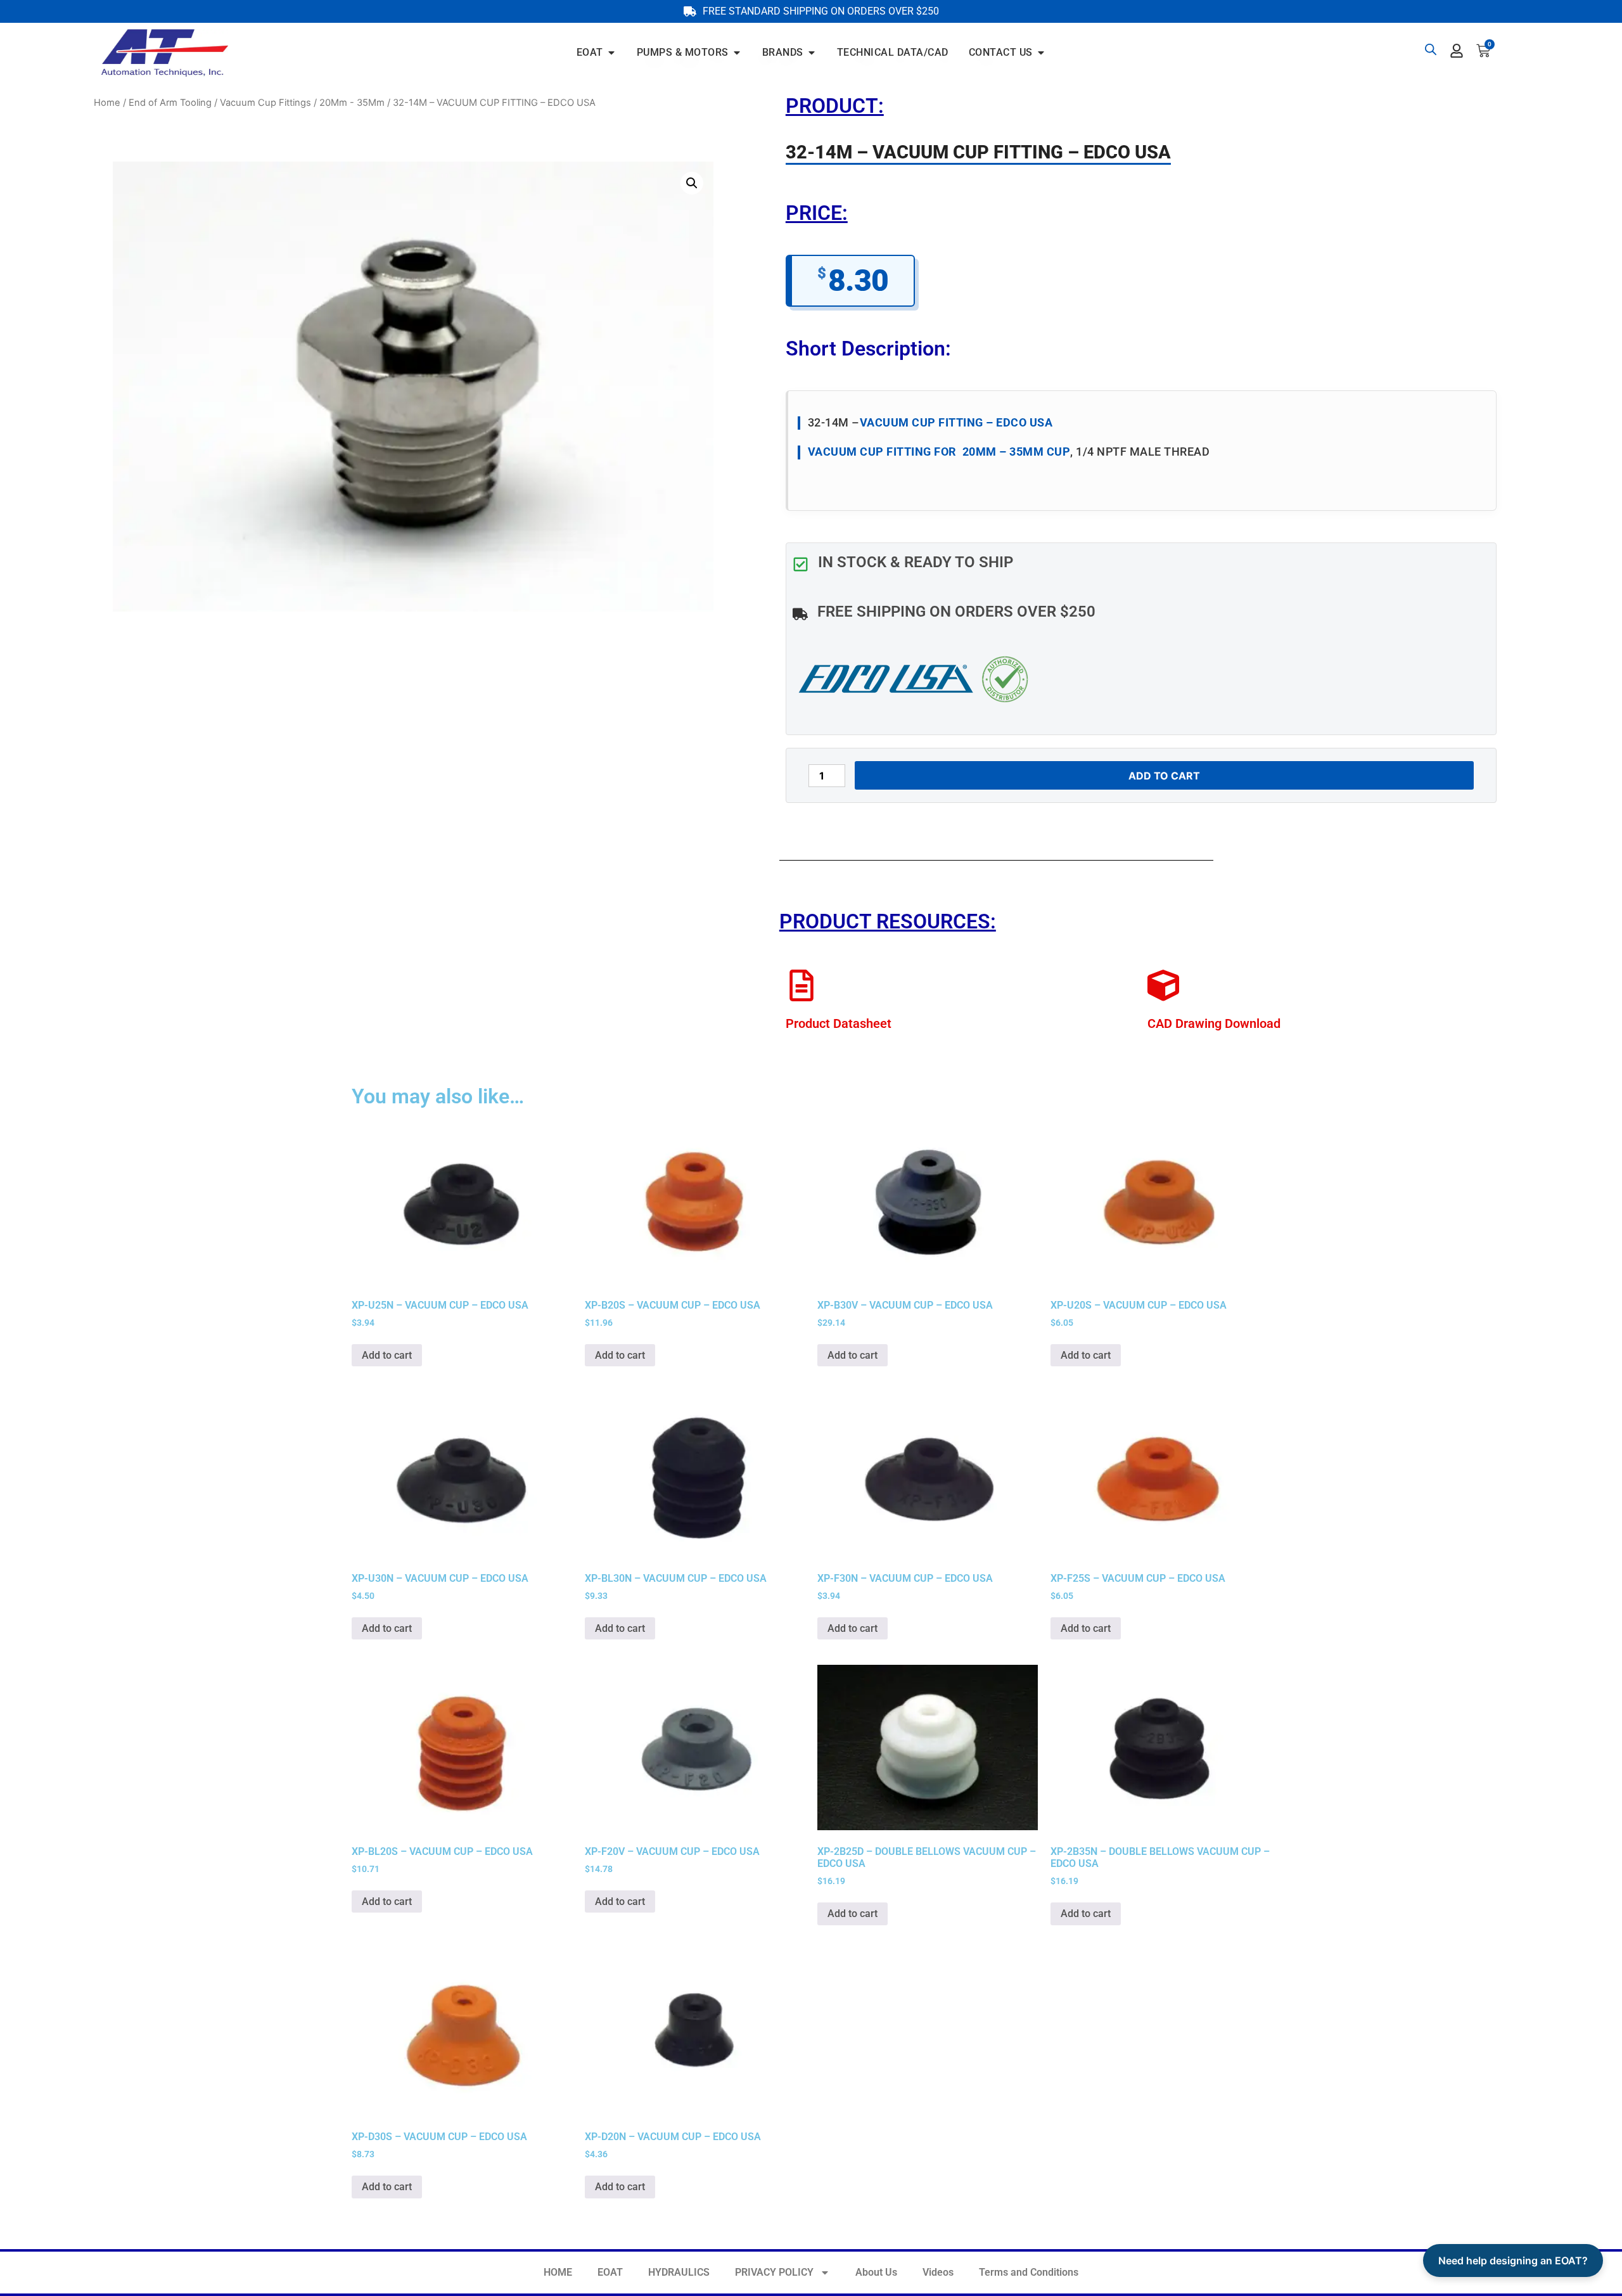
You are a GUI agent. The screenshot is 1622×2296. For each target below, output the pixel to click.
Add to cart (1164, 776)
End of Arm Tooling (170, 103)
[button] (692, 183)
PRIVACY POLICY (774, 2272)
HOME (558, 2272)
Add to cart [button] (387, 1355)
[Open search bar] (1431, 49)
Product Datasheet (839, 1023)
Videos (938, 2272)
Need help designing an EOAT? (1513, 2261)
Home (107, 103)
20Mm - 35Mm (352, 103)
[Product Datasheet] (801, 985)
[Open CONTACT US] (1041, 53)
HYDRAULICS (679, 2272)
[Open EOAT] (611, 53)
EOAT (610, 2272)
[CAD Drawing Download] (1163, 985)
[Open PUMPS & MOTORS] (737, 53)
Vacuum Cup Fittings (265, 103)
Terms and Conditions (1029, 2272)
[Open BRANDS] (812, 53)
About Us (876, 2272)
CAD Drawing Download (1214, 1023)
